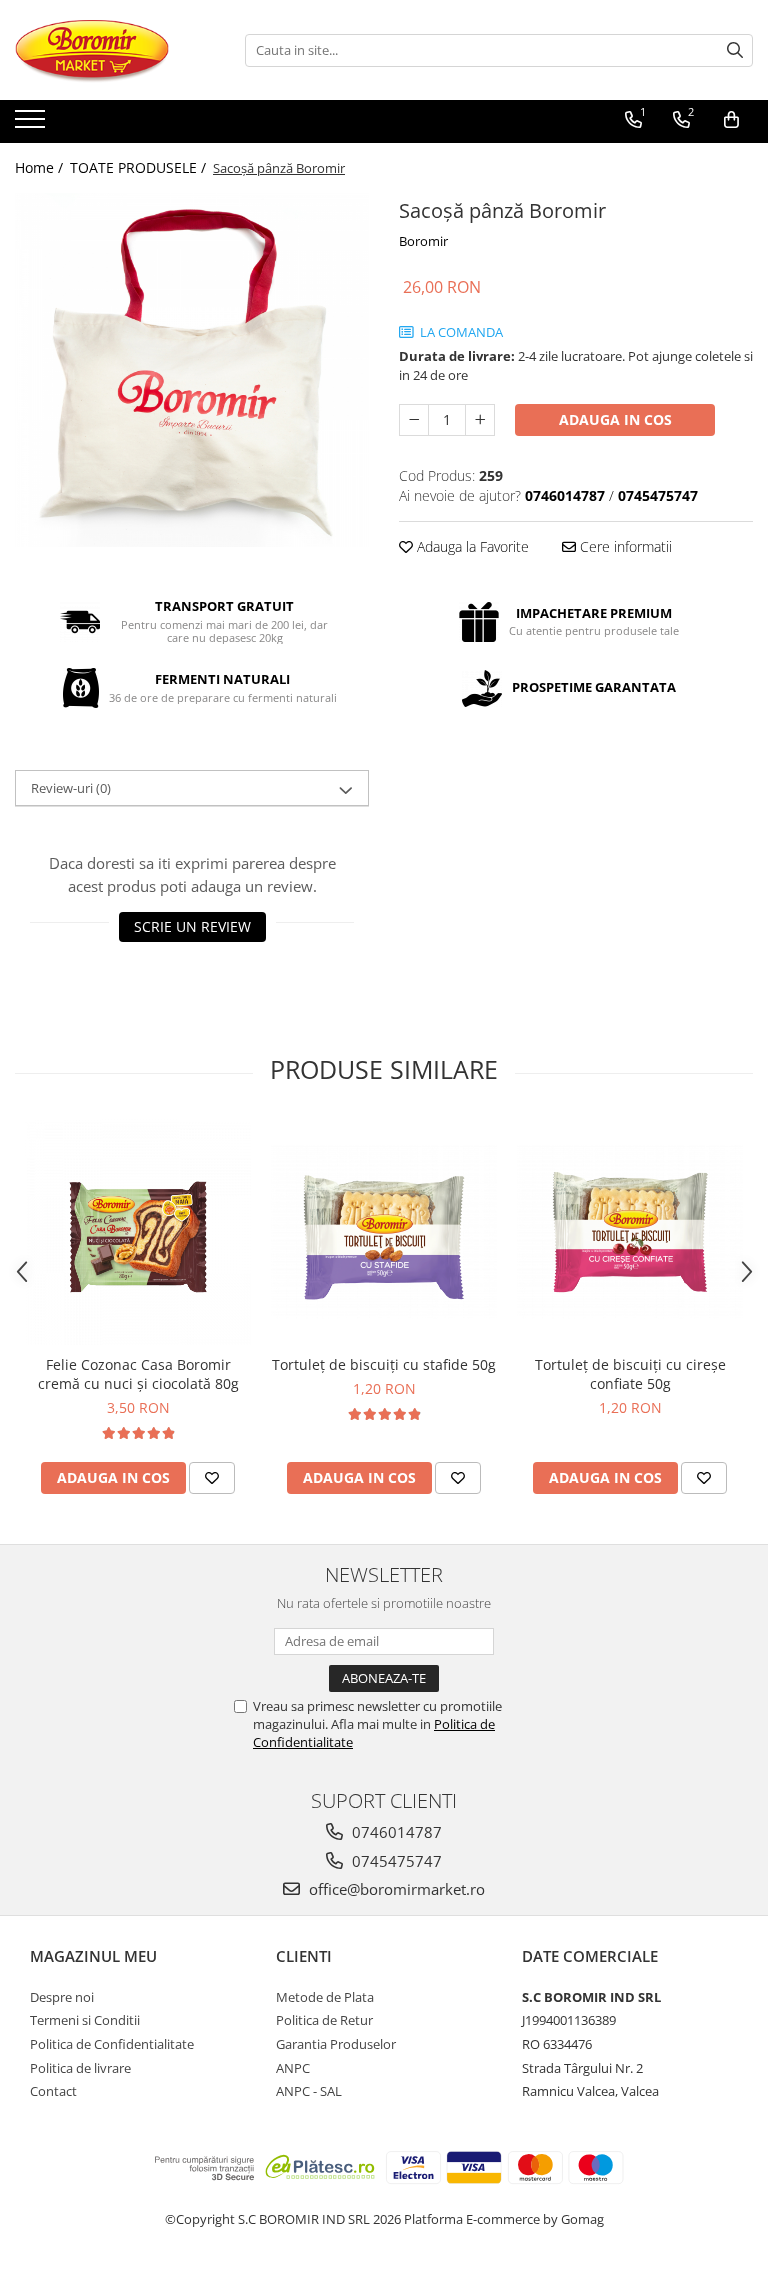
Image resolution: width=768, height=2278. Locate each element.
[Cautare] (735, 50)
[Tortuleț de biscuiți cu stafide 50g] (384, 1232)
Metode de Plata (325, 1997)
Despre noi (62, 1997)
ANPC (293, 2068)
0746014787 (395, 1832)
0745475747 (395, 1861)
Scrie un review (192, 926)
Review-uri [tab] (71, 788)
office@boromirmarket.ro (395, 1889)
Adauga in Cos (615, 419)
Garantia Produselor (336, 2044)
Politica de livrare (80, 2068)
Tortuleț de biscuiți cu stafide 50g (384, 1364)
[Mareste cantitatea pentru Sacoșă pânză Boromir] (480, 420)
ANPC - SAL (309, 2091)
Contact (53, 2091)
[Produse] (32, 125)
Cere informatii (624, 546)
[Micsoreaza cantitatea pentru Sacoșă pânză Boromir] (414, 420)
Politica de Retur (324, 2020)
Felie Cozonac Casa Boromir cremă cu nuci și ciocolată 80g (138, 1374)
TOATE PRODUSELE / (140, 167)
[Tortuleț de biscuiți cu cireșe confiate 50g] (630, 1232)
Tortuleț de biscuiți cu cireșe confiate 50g (630, 1374)
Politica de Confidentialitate (112, 2044)
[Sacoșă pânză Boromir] (192, 370)
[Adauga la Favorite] (212, 1478)
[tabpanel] (192, 370)
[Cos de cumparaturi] (731, 120)
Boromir (423, 241)
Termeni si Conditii (85, 2020)
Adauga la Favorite (471, 546)
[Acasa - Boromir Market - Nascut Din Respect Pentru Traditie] (115, 50)
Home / (41, 167)
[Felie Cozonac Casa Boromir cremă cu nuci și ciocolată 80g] (138, 1232)
